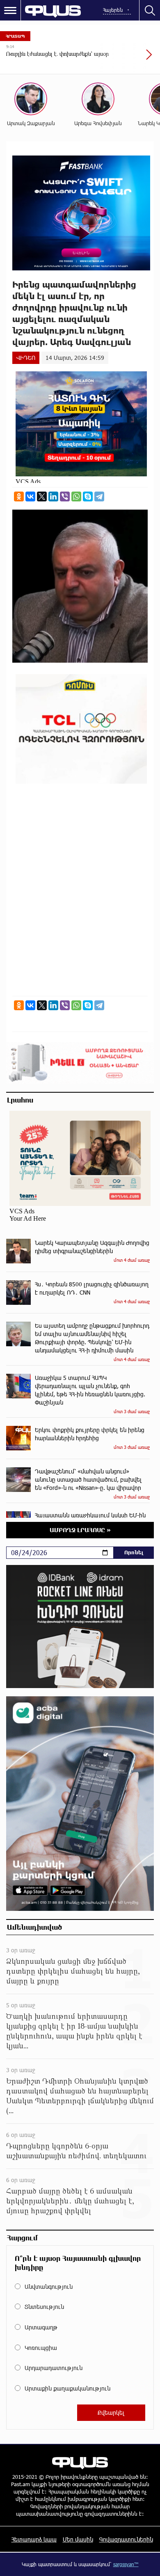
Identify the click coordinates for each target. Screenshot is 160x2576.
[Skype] (88, 496)
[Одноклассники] (19, 496)
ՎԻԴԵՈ (26, 358)
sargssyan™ (126, 2564)
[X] (42, 496)
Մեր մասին (78, 2539)
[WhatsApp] (76, 496)
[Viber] (65, 496)
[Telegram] (99, 496)
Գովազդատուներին (126, 2539)
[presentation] (129, 59)
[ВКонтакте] (30, 496)
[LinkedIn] (53, 496)
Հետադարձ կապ (34, 2539)
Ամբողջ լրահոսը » (80, 1530)
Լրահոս (20, 1100)
